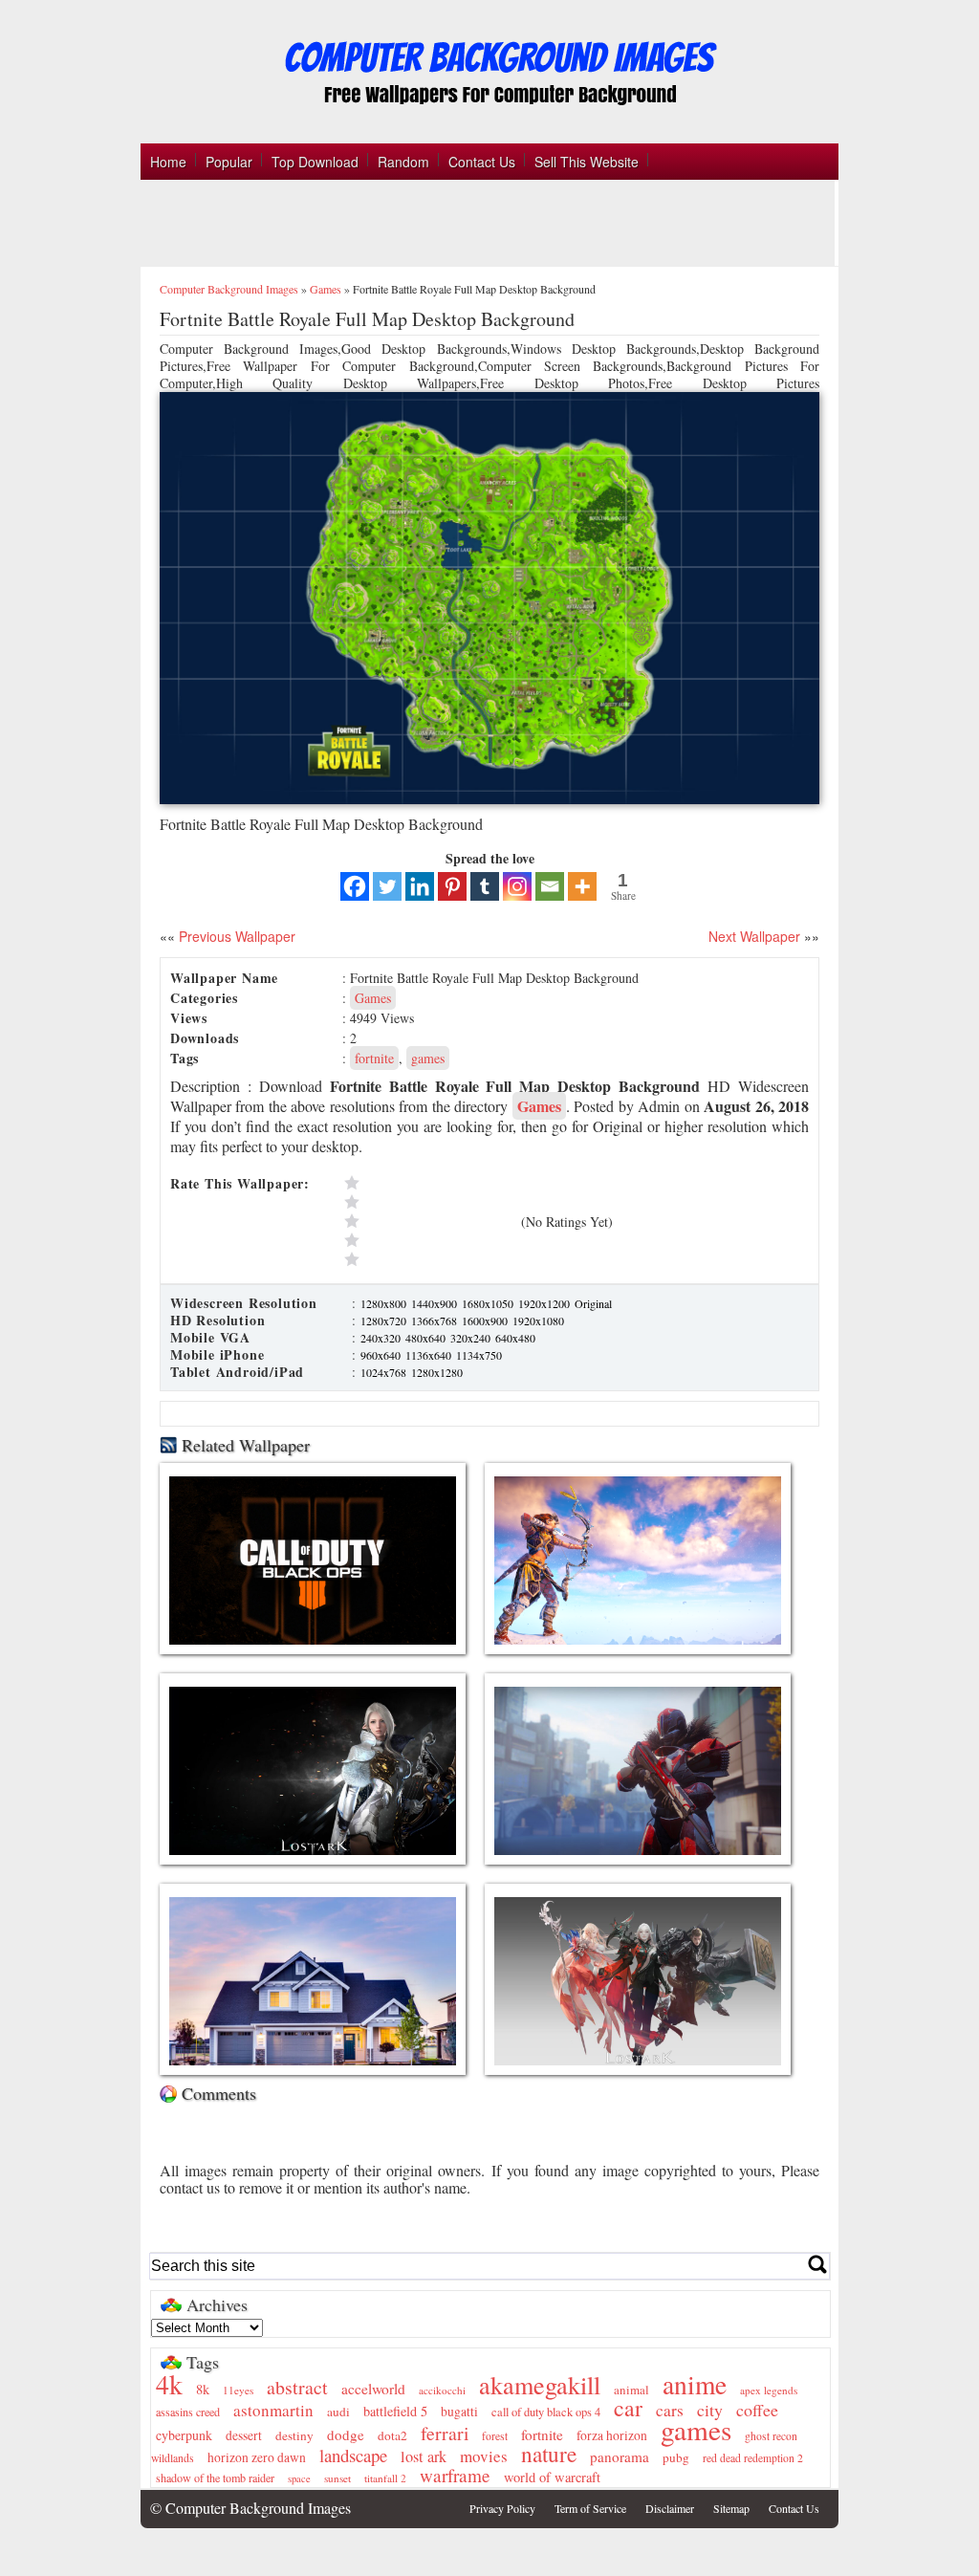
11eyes (238, 2390)
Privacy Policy (502, 2508)
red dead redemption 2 (753, 2458)
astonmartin (273, 2410)
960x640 (382, 1355)
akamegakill (540, 2384)
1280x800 (385, 1303)
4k (169, 2384)
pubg (676, 2457)
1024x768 (385, 1372)
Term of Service (590, 2508)
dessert (244, 2435)
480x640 (427, 1338)
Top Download (315, 162)
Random (403, 162)
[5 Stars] (428, 1183)
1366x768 (435, 1321)
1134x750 (479, 1355)
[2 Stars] (428, 1240)
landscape (353, 2455)
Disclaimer (670, 2508)
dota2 (392, 2435)
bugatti (459, 2412)
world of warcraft (552, 2477)
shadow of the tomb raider (215, 2478)
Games (326, 289)
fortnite (374, 1058)
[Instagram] (517, 886)
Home (168, 162)
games (428, 1058)
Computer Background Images (229, 289)
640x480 (515, 1338)
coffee (757, 2410)
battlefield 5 (395, 2411)
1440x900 (435, 1303)
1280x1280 (437, 1372)
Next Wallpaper (754, 936)
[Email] (550, 886)
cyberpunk (184, 2435)
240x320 (382, 1338)
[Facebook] (355, 886)
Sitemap (731, 2508)
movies (484, 2456)
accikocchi (442, 2390)
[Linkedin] (420, 886)
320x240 (472, 1338)
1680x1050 (489, 1303)
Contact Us (482, 162)
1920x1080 (538, 1321)
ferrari (445, 2433)
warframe (455, 2475)
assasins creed (188, 2412)
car (628, 2408)
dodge (346, 2434)
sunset (337, 2478)
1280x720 (385, 1321)
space (299, 2478)
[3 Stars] (428, 1221)
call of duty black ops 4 (546, 2412)
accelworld (373, 2389)
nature (549, 2454)
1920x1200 (545, 1303)
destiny (294, 2435)
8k (203, 2389)
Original (593, 1303)
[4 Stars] (428, 1202)
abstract (297, 2387)
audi (338, 2412)
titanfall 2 (385, 2478)
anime (695, 2384)
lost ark (424, 2456)
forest (495, 2436)
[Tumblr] (485, 886)
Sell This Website (587, 162)
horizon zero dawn (257, 2457)
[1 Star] (428, 1259)
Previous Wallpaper (235, 936)
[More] (582, 886)
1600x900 (486, 1321)
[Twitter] (387, 886)
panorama (620, 2456)
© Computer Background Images (250, 2508)
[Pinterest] (452, 886)
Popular (229, 162)
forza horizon (612, 2435)
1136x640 (430, 1355)
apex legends (769, 2390)
